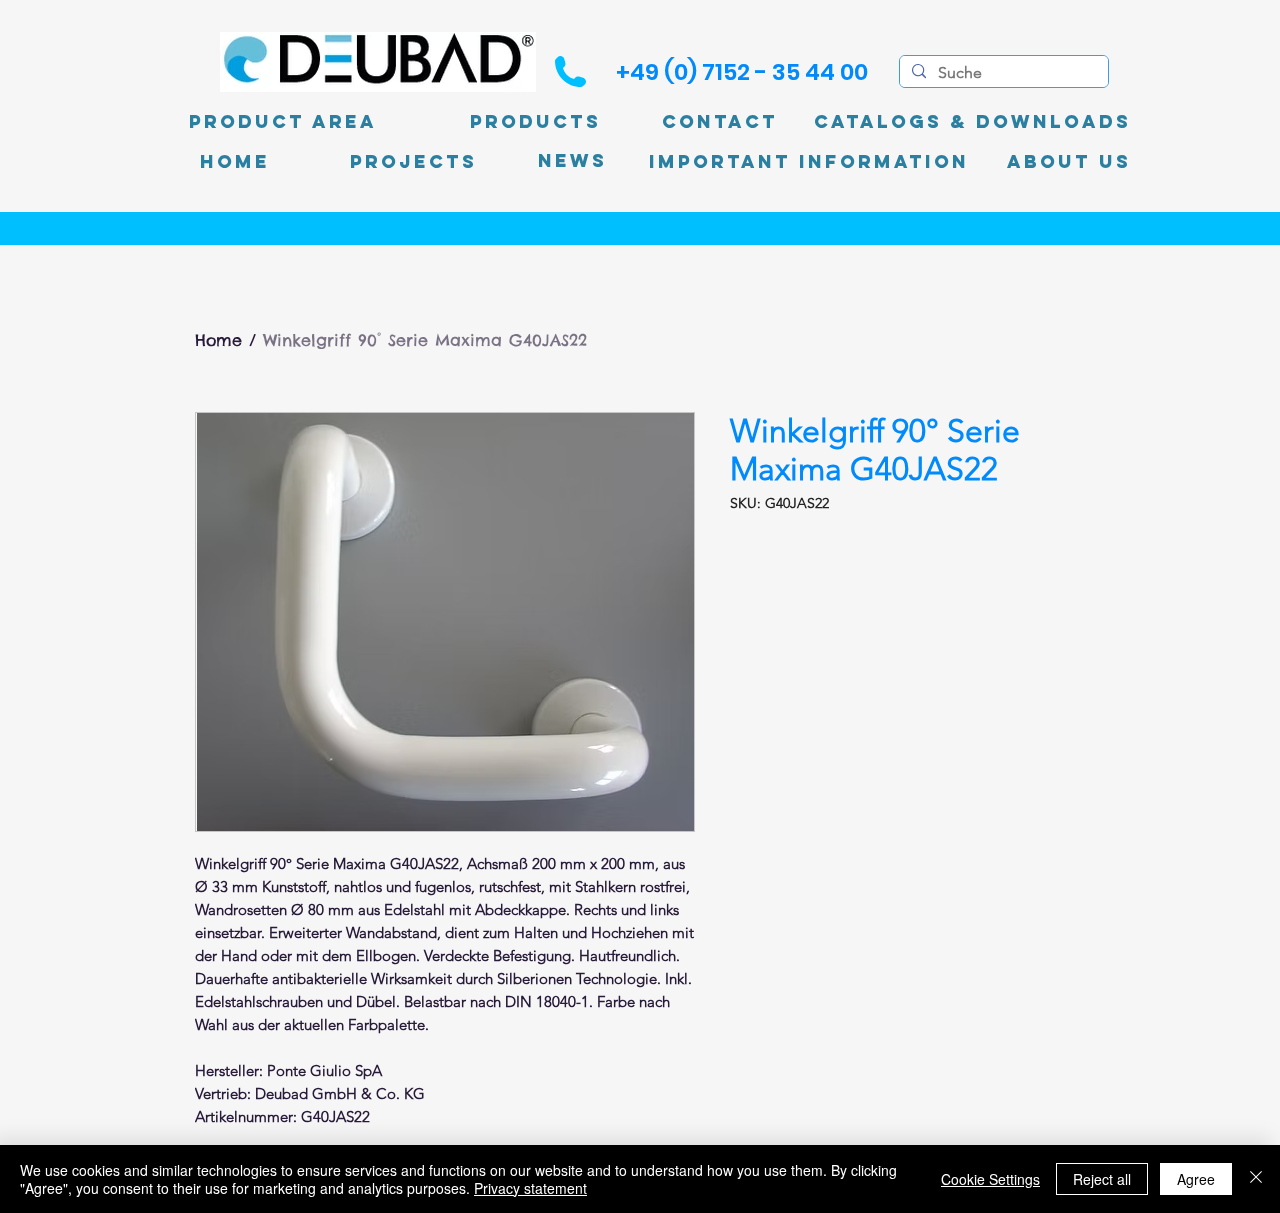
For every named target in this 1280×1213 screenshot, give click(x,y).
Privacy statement (530, 1188)
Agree (1196, 1179)
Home (218, 340)
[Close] (1256, 1179)
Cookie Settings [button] (990, 1179)
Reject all (1102, 1179)
